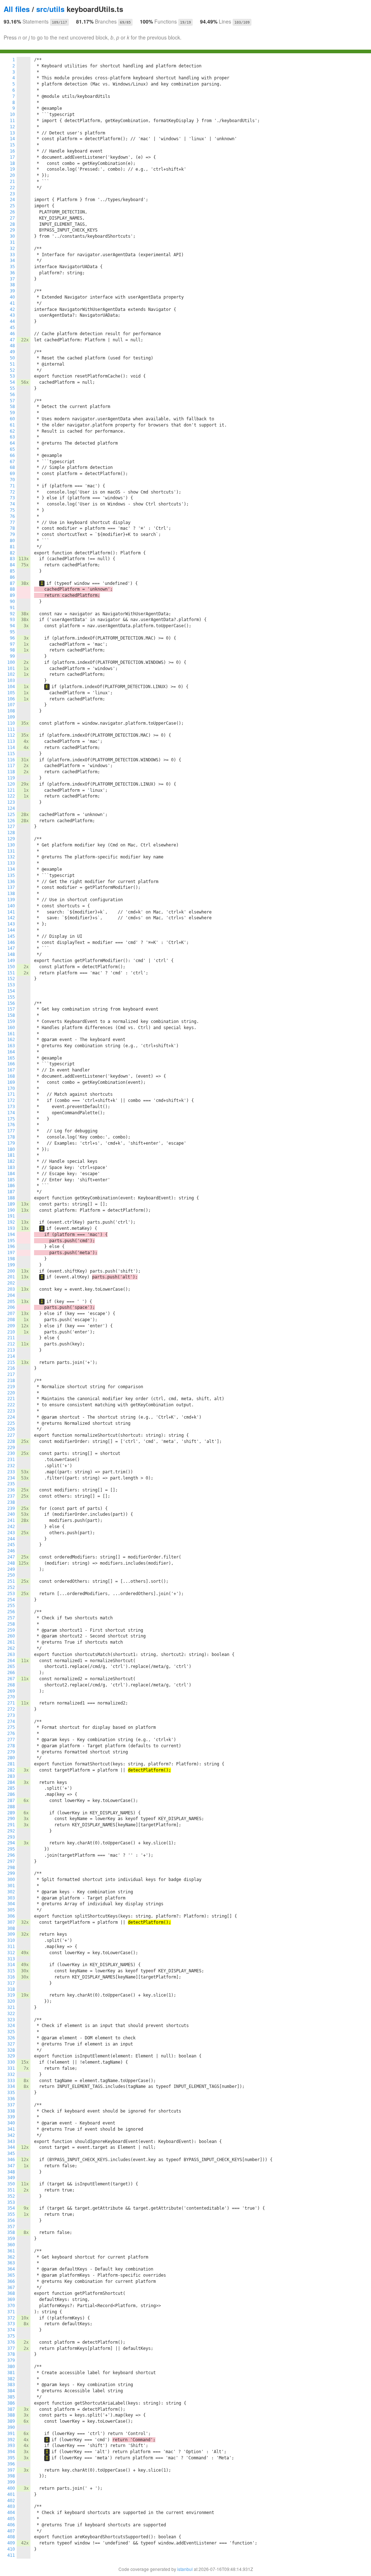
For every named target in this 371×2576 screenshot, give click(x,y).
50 (12, 358)
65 (12, 449)
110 (11, 723)
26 (12, 212)
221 (11, 1399)
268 (11, 1685)
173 (11, 1107)
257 (11, 1618)
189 (11, 1204)
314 (11, 1965)
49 (12, 352)
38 (12, 285)
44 (12, 321)
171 (11, 1094)
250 (11, 1575)
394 (11, 2452)
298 (11, 1868)
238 (11, 1502)
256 (11, 1612)
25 (12, 206)
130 (11, 845)
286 (11, 1794)
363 (11, 2263)
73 (12, 498)
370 (11, 2306)
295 (11, 1849)
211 (11, 1338)
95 (12, 632)
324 (11, 2026)
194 (11, 1235)
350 (11, 2184)
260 (11, 1636)
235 (11, 1484)
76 (12, 516)
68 (12, 467)
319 (11, 1995)
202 (11, 1283)
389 (11, 2421)
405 (11, 2519)
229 (11, 1448)
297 (11, 1861)
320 (11, 2001)
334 (11, 2086)
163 (11, 1046)
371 (11, 2312)
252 (11, 1587)
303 (11, 1898)
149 (11, 961)
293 (11, 1837)
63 (12, 437)
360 (11, 2245)
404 (11, 2513)
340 (11, 2123)
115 (11, 754)
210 (11, 1332)
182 (11, 1161)
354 (11, 2208)
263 (11, 1655)
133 (11, 863)
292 (11, 1831)
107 (11, 705)
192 (11, 1222)
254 (11, 1600)
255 (11, 1606)
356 (11, 2221)
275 (11, 1727)
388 (11, 2415)
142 (11, 918)
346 (11, 2160)
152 (11, 979)
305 (11, 1910)
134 (11, 869)
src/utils (50, 9)
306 (11, 1916)
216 (11, 1368)
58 (12, 407)
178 (11, 1137)
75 (12, 510)
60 (12, 419)
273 (11, 1715)
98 (12, 650)
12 (12, 127)
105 (11, 693)
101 (11, 669)
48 (12, 346)
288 (11, 1807)
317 (11, 1983)
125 (11, 815)
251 (11, 1581)
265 (11, 1666)
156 (11, 1003)
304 (11, 1904)
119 (11, 778)
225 (11, 1423)
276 (11, 1734)
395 (11, 2458)
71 (12, 486)
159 (11, 1021)
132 (11, 857)
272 (11, 1709)
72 (12, 492)
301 (11, 1886)
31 (12, 242)
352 (11, 2196)
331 (11, 2068)
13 (12, 133)
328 (11, 2050)
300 (11, 1880)
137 (11, 887)
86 (12, 577)
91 (12, 608)
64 (12, 443)
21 (12, 182)
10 (12, 115)
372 (11, 2318)
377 (11, 2348)
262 (11, 1648)
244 (11, 1539)
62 (12, 431)
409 (11, 2543)
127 (11, 827)
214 (11, 1356)
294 (11, 1843)
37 (12, 279)
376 (11, 2342)
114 (11, 748)
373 (11, 2324)
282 (11, 1770)
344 (11, 2147)
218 (11, 1381)
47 (12, 340)
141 (11, 912)
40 (12, 297)
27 (12, 218)
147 (11, 948)
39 (12, 291)
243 (11, 1533)
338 (11, 2111)
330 (11, 2062)
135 (11, 875)
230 (11, 1453)
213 (11, 1350)
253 (11, 1594)
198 (11, 1259)
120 (11, 784)
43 (12, 315)
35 (12, 267)
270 (11, 1697)
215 (11, 1362)
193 (11, 1228)
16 (12, 151)
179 (11, 1143)
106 (11, 699)
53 (12, 376)
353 (11, 2202)
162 (11, 1040)
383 (11, 2385)
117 (11, 766)
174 (11, 1113)
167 (11, 1070)
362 (11, 2257)
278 (11, 1746)
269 (11, 1691)
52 (12, 370)
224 (11, 1417)
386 (11, 2403)
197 (11, 1253)
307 (11, 1922)
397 (11, 2470)
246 (11, 1551)
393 (11, 2446)
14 (12, 139)
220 (11, 1393)
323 (11, 2020)
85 (12, 571)
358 (11, 2232)
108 (11, 711)
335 (11, 2093)
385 (11, 2397)
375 (11, 2336)
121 (11, 790)
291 (11, 1825)
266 (11, 1673)
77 (12, 523)
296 (11, 1855)
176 (11, 1125)
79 (12, 534)
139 (11, 900)
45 (12, 328)
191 (11, 1216)
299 (11, 1873)
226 (11, 1429)
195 (11, 1241)
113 (11, 741)
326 (11, 2038)
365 (11, 2275)
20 (12, 175)
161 (11, 1034)
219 (11, 1387)
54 (12, 382)
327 (11, 2044)
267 (11, 1679)
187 (11, 1192)
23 (12, 194)
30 (12, 236)
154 (11, 991)
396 (11, 2464)
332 (11, 2074)
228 (11, 1441)
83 (12, 559)
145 (11, 936)
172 (11, 1100)
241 (11, 1520)
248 (11, 1563)
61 (12, 425)
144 (11, 930)
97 (12, 644)
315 (11, 1971)
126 (11, 821)
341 (11, 2129)
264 (11, 1661)
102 (11, 674)
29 (12, 230)
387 (11, 2409)
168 (11, 1076)
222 (11, 1405)
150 (11, 967)
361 (11, 2251)
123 (11, 802)
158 (11, 1015)
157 (11, 1009)
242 (11, 1527)
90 (12, 602)
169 (11, 1082)
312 (11, 1953)
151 (11, 973)
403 (11, 2506)
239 (11, 1508)
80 (12, 541)
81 (12, 547)
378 (11, 2354)
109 (11, 717)
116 (11, 760)
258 (11, 1624)
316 (11, 1977)
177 (11, 1131)
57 (12, 401)
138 (11, 894)
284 (11, 1782)
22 (12, 188)
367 (11, 2288)
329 (11, 2056)
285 (11, 1788)
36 (12, 273)
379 (11, 2360)
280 (11, 1758)
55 (12, 388)
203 (11, 1289)
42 (12, 309)
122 (11, 796)
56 (12, 395)
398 (11, 2476)
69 (12, 474)
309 (11, 1934)
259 (11, 1630)
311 (11, 1947)
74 (12, 504)
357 (11, 2227)
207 (11, 1314)
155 (11, 997)
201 (11, 1277)
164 (11, 1052)
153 (11, 985)
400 (11, 2488)
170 (11, 1089)
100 (11, 662)
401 (11, 2494)
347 (11, 2166)
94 (12, 626)
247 (11, 1557)
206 (11, 1307)
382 (11, 2379)
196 (11, 1247)
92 (12, 614)
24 (12, 200)
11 (12, 121)
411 (11, 2555)
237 (11, 1496)
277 (11, 1740)
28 (12, 224)
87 (12, 583)
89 (12, 595)
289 (11, 1813)
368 (11, 2293)
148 (11, 954)
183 (11, 1168)
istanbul (185, 2569)
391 (11, 2434)
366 (11, 2281)
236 (11, 1490)
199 (11, 1265)
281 (11, 1764)
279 (11, 1752)
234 (11, 1478)
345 (11, 2153)
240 (11, 1514)
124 (11, 808)
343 (11, 2142)
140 (11, 906)
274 (11, 1722)
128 (11, 833)
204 (11, 1295)
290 (11, 1819)
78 (12, 528)
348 (11, 2172)
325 (11, 2032)
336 (11, 2099)
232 (11, 1466)
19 (12, 169)
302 (11, 1892)
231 (11, 1460)
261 (11, 1642)
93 (12, 620)
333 (11, 2081)
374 (11, 2330)
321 (11, 2007)
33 (12, 255)
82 (12, 553)
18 (12, 163)
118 (11, 772)
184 (11, 1174)
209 (11, 1326)
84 (12, 565)
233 (11, 1472)
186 (11, 1186)
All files (17, 9)
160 (11, 1028)
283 (11, 1776)
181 (11, 1155)
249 (11, 1569)
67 (12, 462)
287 (11, 1801)
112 (11, 735)
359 (11, 2239)
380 (11, 2367)
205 (11, 1302)
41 (12, 303)
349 (11, 2178)
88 (12, 589)
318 (11, 1989)
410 (11, 2549)
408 (11, 2537)
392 (11, 2440)
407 (11, 2531)
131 (11, 851)
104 (11, 687)
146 (11, 942)
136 (11, 882)
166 (11, 1064)
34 (12, 261)
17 (12, 157)
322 (11, 2014)
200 (11, 1271)
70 (12, 480)
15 (12, 145)
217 (11, 1374)
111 (11, 729)
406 (11, 2525)
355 (11, 2214)
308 (11, 1928)
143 (11, 924)
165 (11, 1058)
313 (11, 1959)
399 (11, 2482)
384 (11, 2391)
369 (11, 2300)
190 (11, 1210)
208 (11, 1320)
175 (11, 1119)
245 (11, 1545)
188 (11, 1198)
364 (11, 2269)
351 (11, 2190)
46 (12, 334)
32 (12, 249)
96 (12, 638)
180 (11, 1149)
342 (11, 2135)
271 (11, 1703)
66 (12, 455)
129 (11, 839)
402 (11, 2501)
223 (11, 1411)
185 (11, 1180)
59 (12, 413)
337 (11, 2105)
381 (11, 2373)
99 (12, 656)
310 (11, 1940)
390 (11, 2427)
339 (11, 2117)
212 (11, 1344)
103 (11, 681)
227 (11, 1435)
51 (12, 364)
